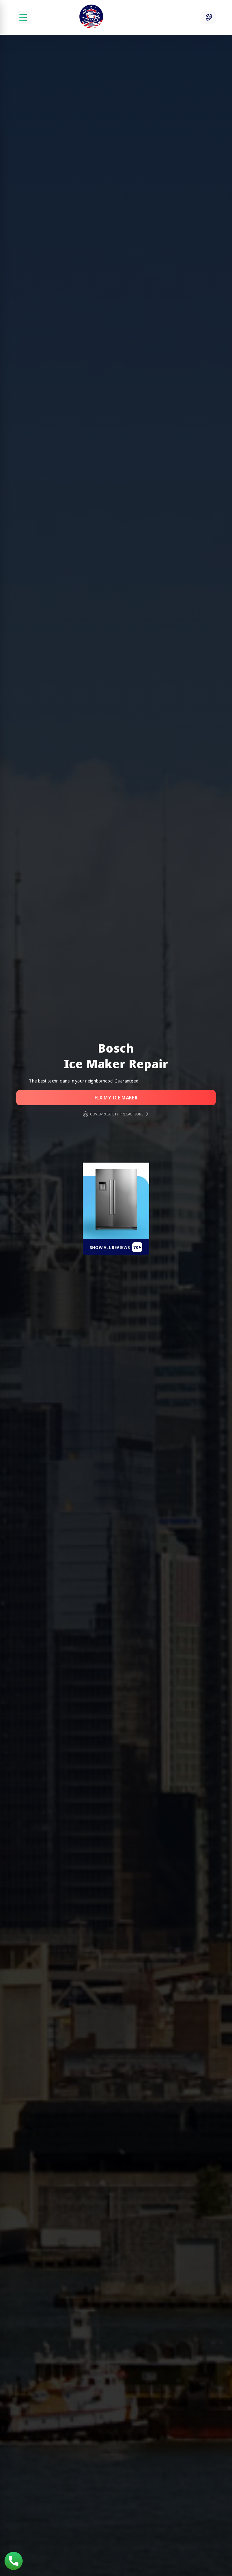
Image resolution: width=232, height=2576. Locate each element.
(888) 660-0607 (14, 2561)
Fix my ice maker (116, 1098)
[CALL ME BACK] (209, 18)
